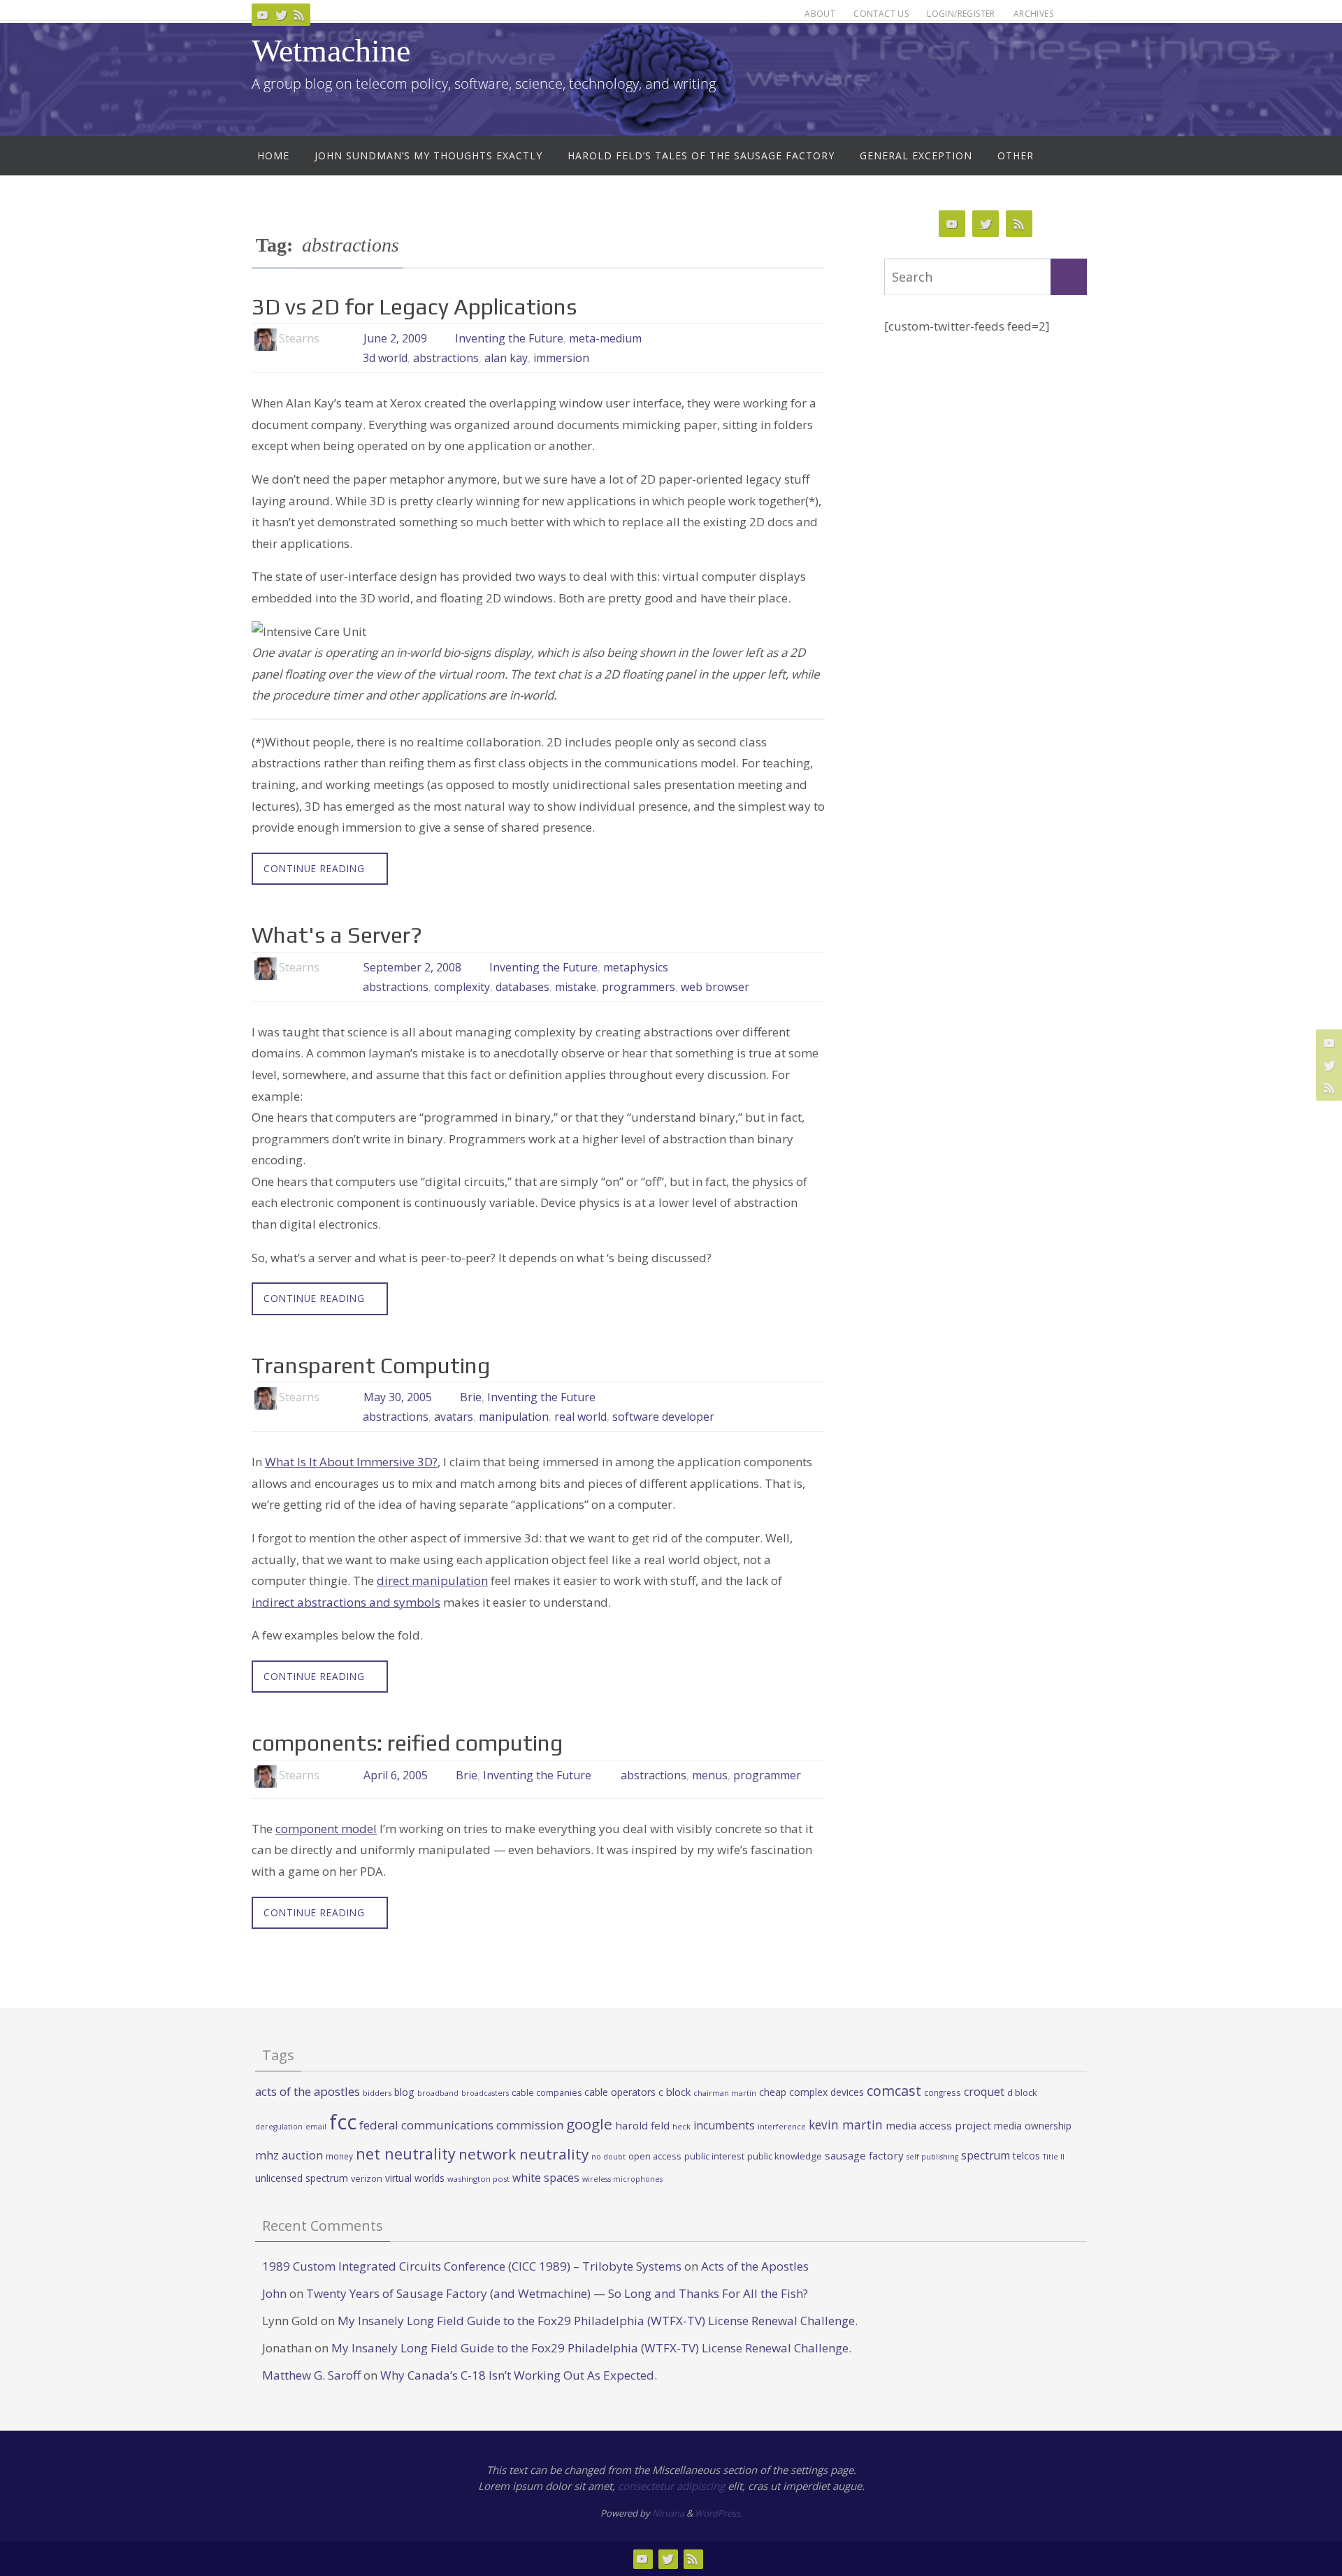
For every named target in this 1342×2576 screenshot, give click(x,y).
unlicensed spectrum (302, 2178)
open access (655, 2156)
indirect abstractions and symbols (346, 1602)
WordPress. (719, 2513)
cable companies (547, 2093)
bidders (377, 2093)
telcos (1026, 2156)
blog (404, 2092)
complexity (462, 987)
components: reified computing (407, 1743)
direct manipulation (432, 1580)
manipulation (514, 1417)
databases (522, 987)
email (316, 2127)
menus (710, 1775)
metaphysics (636, 967)
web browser (715, 987)
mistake (576, 987)
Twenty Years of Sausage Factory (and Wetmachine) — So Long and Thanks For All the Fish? (557, 2293)
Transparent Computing (371, 1365)
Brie (471, 1397)
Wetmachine (331, 51)
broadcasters (485, 2093)
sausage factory (864, 2155)
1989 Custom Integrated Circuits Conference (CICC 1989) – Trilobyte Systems (472, 2266)
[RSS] (299, 15)
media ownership (1033, 2126)
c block (674, 2092)
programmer (767, 1775)
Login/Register (961, 14)
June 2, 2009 (395, 338)
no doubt (608, 2157)
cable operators (620, 2092)
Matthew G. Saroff (311, 2375)
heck (681, 2126)
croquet (984, 2092)
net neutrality (406, 2154)
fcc (343, 2122)
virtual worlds (415, 2178)
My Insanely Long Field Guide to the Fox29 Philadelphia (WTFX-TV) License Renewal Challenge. (598, 2321)
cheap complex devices (811, 2092)
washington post (478, 2179)
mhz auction (289, 2155)
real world (580, 1417)
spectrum (986, 2155)
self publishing (932, 2157)
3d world (385, 358)
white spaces (546, 2178)
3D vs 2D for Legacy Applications (414, 306)
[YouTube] (263, 15)
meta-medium (605, 338)
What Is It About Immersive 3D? (351, 1462)
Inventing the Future (509, 338)
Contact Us (881, 14)
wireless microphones (622, 2179)
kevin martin (846, 2125)
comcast (894, 2091)
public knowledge (785, 2156)
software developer (663, 1417)
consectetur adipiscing (671, 2486)
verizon (367, 2179)
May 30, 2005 (398, 1397)
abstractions (446, 358)
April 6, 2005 (396, 1775)
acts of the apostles (308, 2091)
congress (943, 2092)
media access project (938, 2125)
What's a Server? (337, 935)
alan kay (506, 358)
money (339, 2156)
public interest (714, 2156)
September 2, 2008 (412, 967)
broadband (438, 2093)
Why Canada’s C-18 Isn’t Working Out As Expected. (519, 2375)
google (589, 2124)
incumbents (724, 2125)
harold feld (642, 2125)
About (820, 14)
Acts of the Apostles (755, 2266)
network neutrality (524, 2154)
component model (326, 1829)
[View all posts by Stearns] (331, 339)
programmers (638, 987)
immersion (561, 358)
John (274, 2293)
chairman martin (725, 2093)
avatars (454, 1417)
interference (782, 2126)
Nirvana (668, 2513)
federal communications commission (461, 2125)
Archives (1033, 14)
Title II (1054, 2157)
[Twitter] (281, 15)
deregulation (279, 2127)
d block (1022, 2092)
